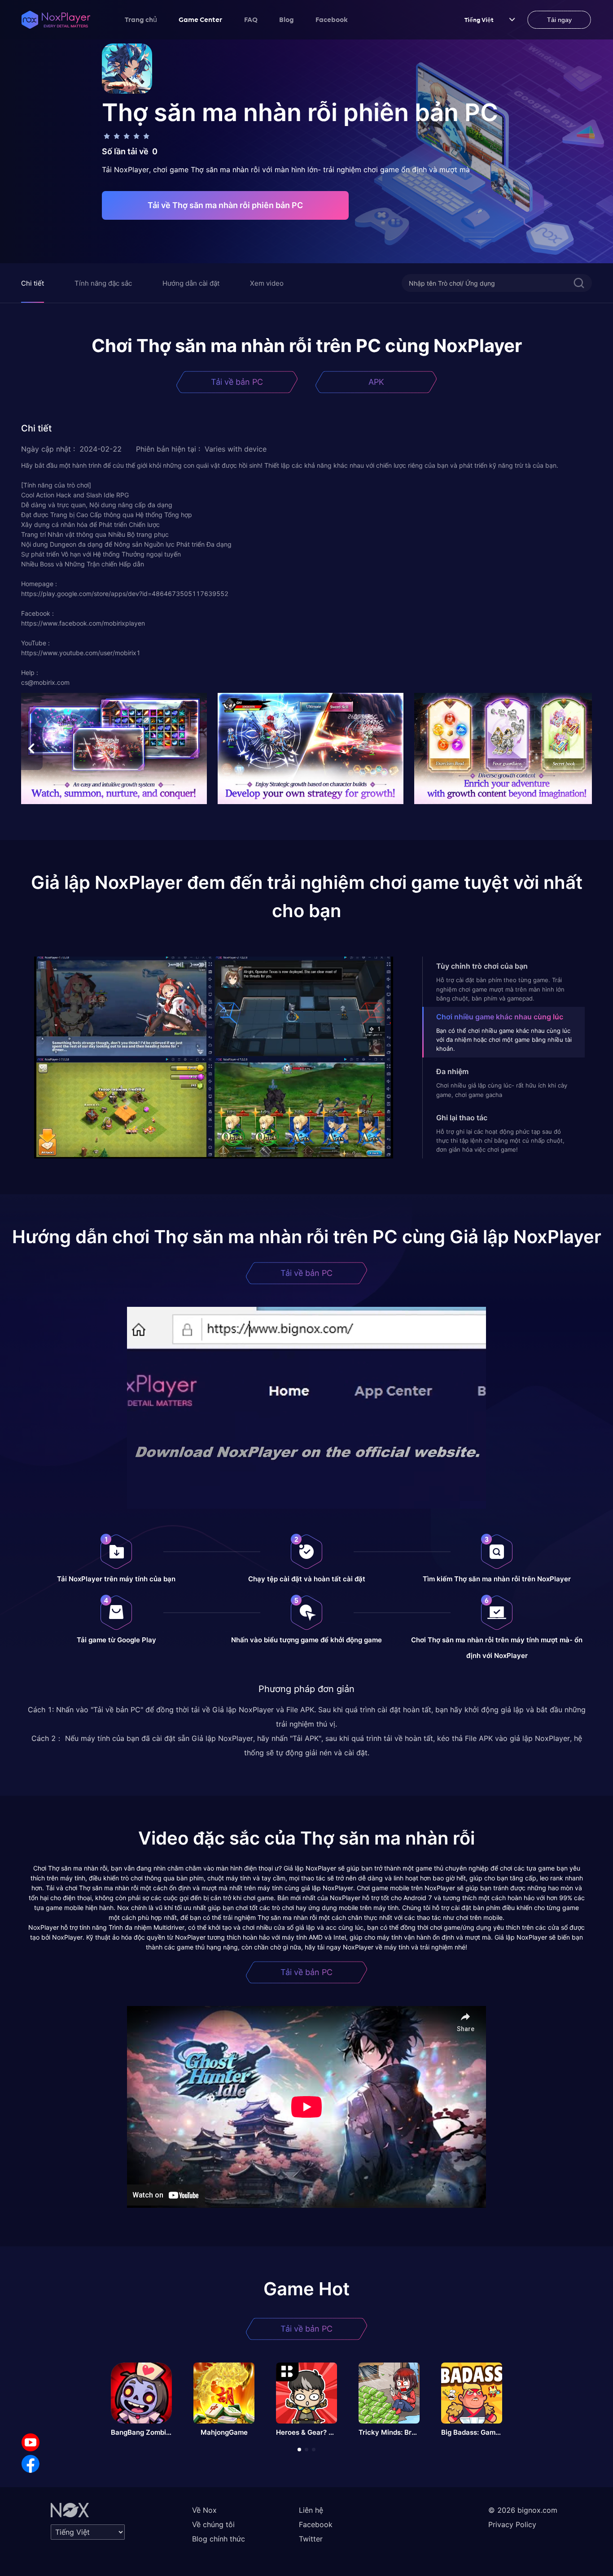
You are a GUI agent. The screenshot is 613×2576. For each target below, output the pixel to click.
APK (376, 382)
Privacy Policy (512, 2524)
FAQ (251, 19)
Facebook (332, 19)
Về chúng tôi (213, 2524)
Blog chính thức (219, 2539)
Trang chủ (141, 19)
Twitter (311, 2539)
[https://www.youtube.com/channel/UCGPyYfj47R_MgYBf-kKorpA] (31, 2442)
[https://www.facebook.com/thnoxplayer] (31, 2464)
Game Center (201, 19)
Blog (287, 19)
